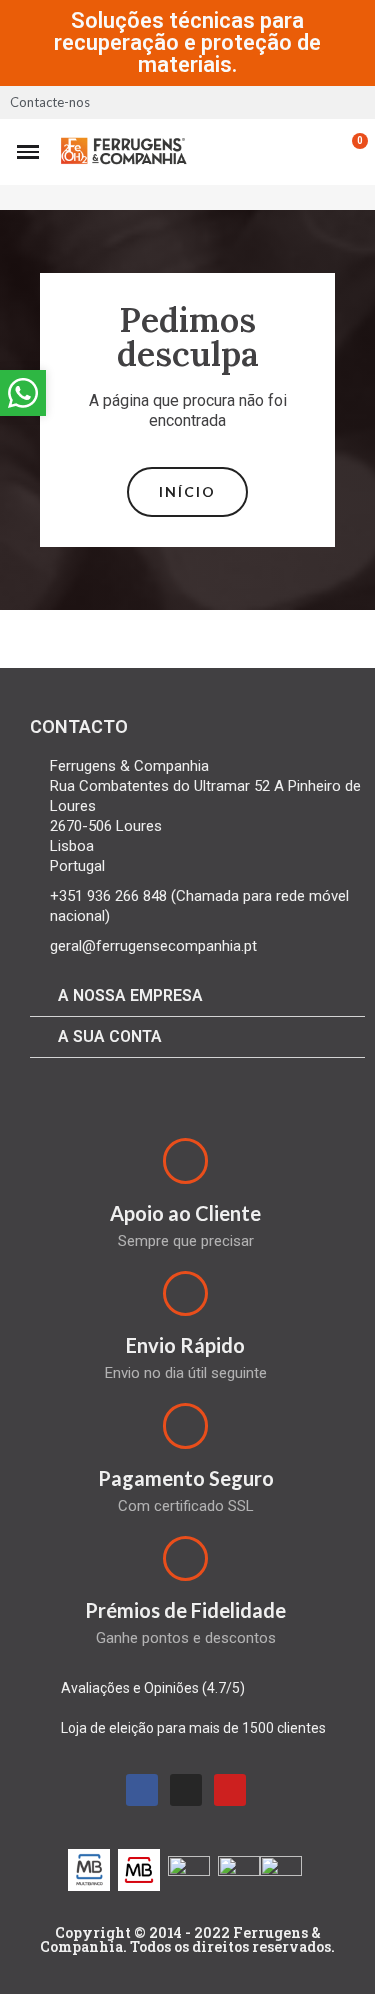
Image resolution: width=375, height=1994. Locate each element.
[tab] (197, 996)
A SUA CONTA (110, 1036)
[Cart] (348, 152)
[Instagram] (186, 1790)
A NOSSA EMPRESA (130, 995)
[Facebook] (142, 1790)
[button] (187, 492)
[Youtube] (230, 1790)
